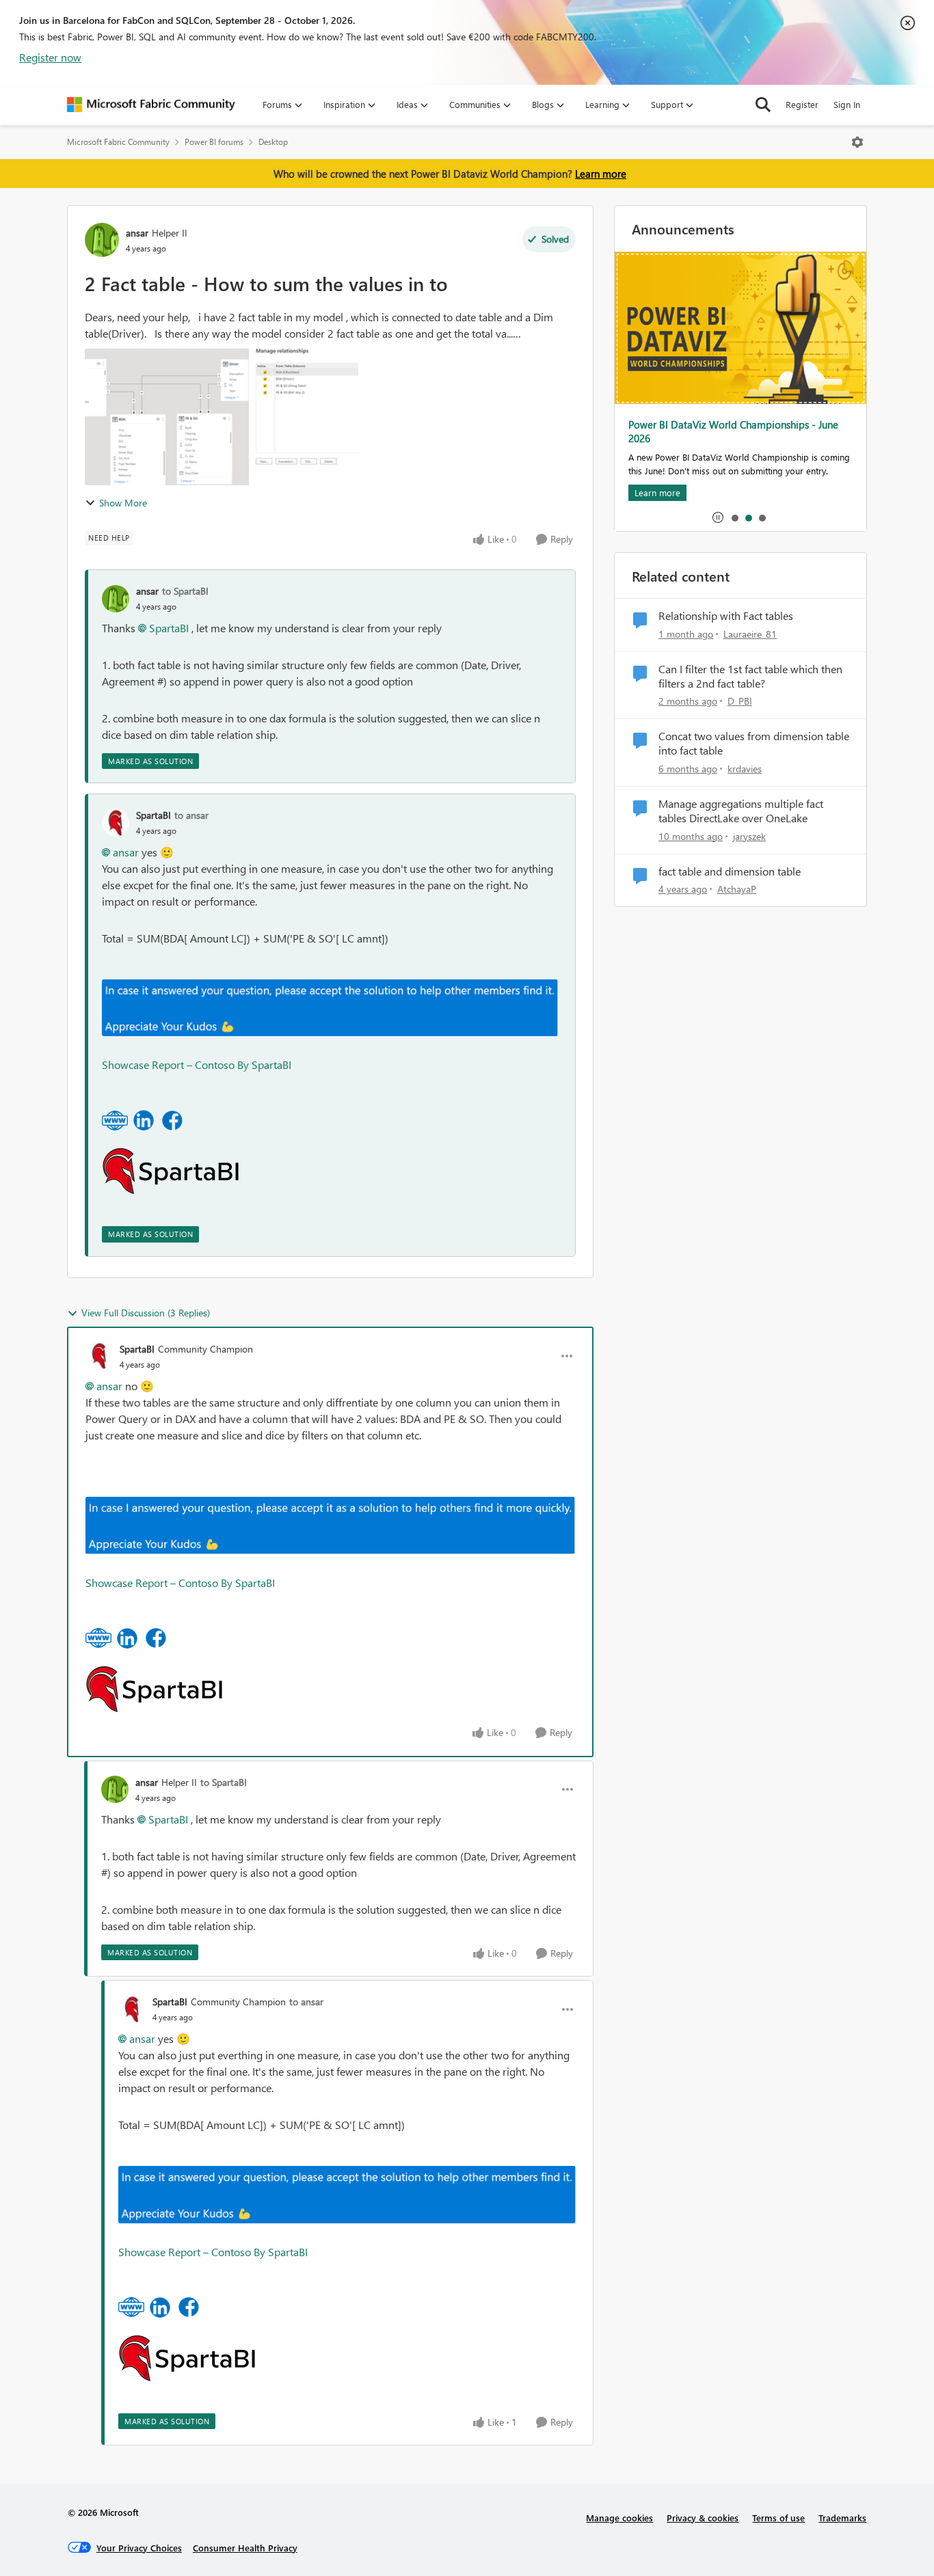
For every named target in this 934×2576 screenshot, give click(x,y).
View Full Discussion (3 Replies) (146, 1313)
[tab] (734, 517)
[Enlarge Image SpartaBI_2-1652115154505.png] (172, 1121)
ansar (137, 233)
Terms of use (778, 2518)
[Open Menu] (857, 142)
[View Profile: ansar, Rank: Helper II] (102, 240)
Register (802, 104)
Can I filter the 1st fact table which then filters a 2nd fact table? (750, 676)
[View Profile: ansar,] (116, 599)
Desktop (273, 142)
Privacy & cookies (703, 2518)
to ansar (191, 815)
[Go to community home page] (151, 105)
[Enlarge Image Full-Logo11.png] (171, 1171)
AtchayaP (737, 889)
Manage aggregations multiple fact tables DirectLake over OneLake (741, 811)
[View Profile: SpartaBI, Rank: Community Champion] (99, 1356)
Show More (123, 503)
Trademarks (842, 2518)
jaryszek (749, 836)
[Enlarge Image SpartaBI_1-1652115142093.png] (144, 1120)
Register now (50, 57)
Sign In (847, 104)
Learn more (601, 174)
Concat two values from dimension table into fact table (754, 743)
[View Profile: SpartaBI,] (116, 823)
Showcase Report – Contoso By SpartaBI (197, 1065)
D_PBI (740, 701)
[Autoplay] (718, 517)
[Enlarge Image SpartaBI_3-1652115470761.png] (115, 1121)
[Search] (763, 105)
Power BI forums (214, 142)
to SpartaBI (185, 591)
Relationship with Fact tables (726, 616)
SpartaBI (169, 628)
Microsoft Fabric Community (118, 142)
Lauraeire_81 (750, 634)
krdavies (745, 769)
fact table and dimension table (730, 871)
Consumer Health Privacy (245, 2548)
